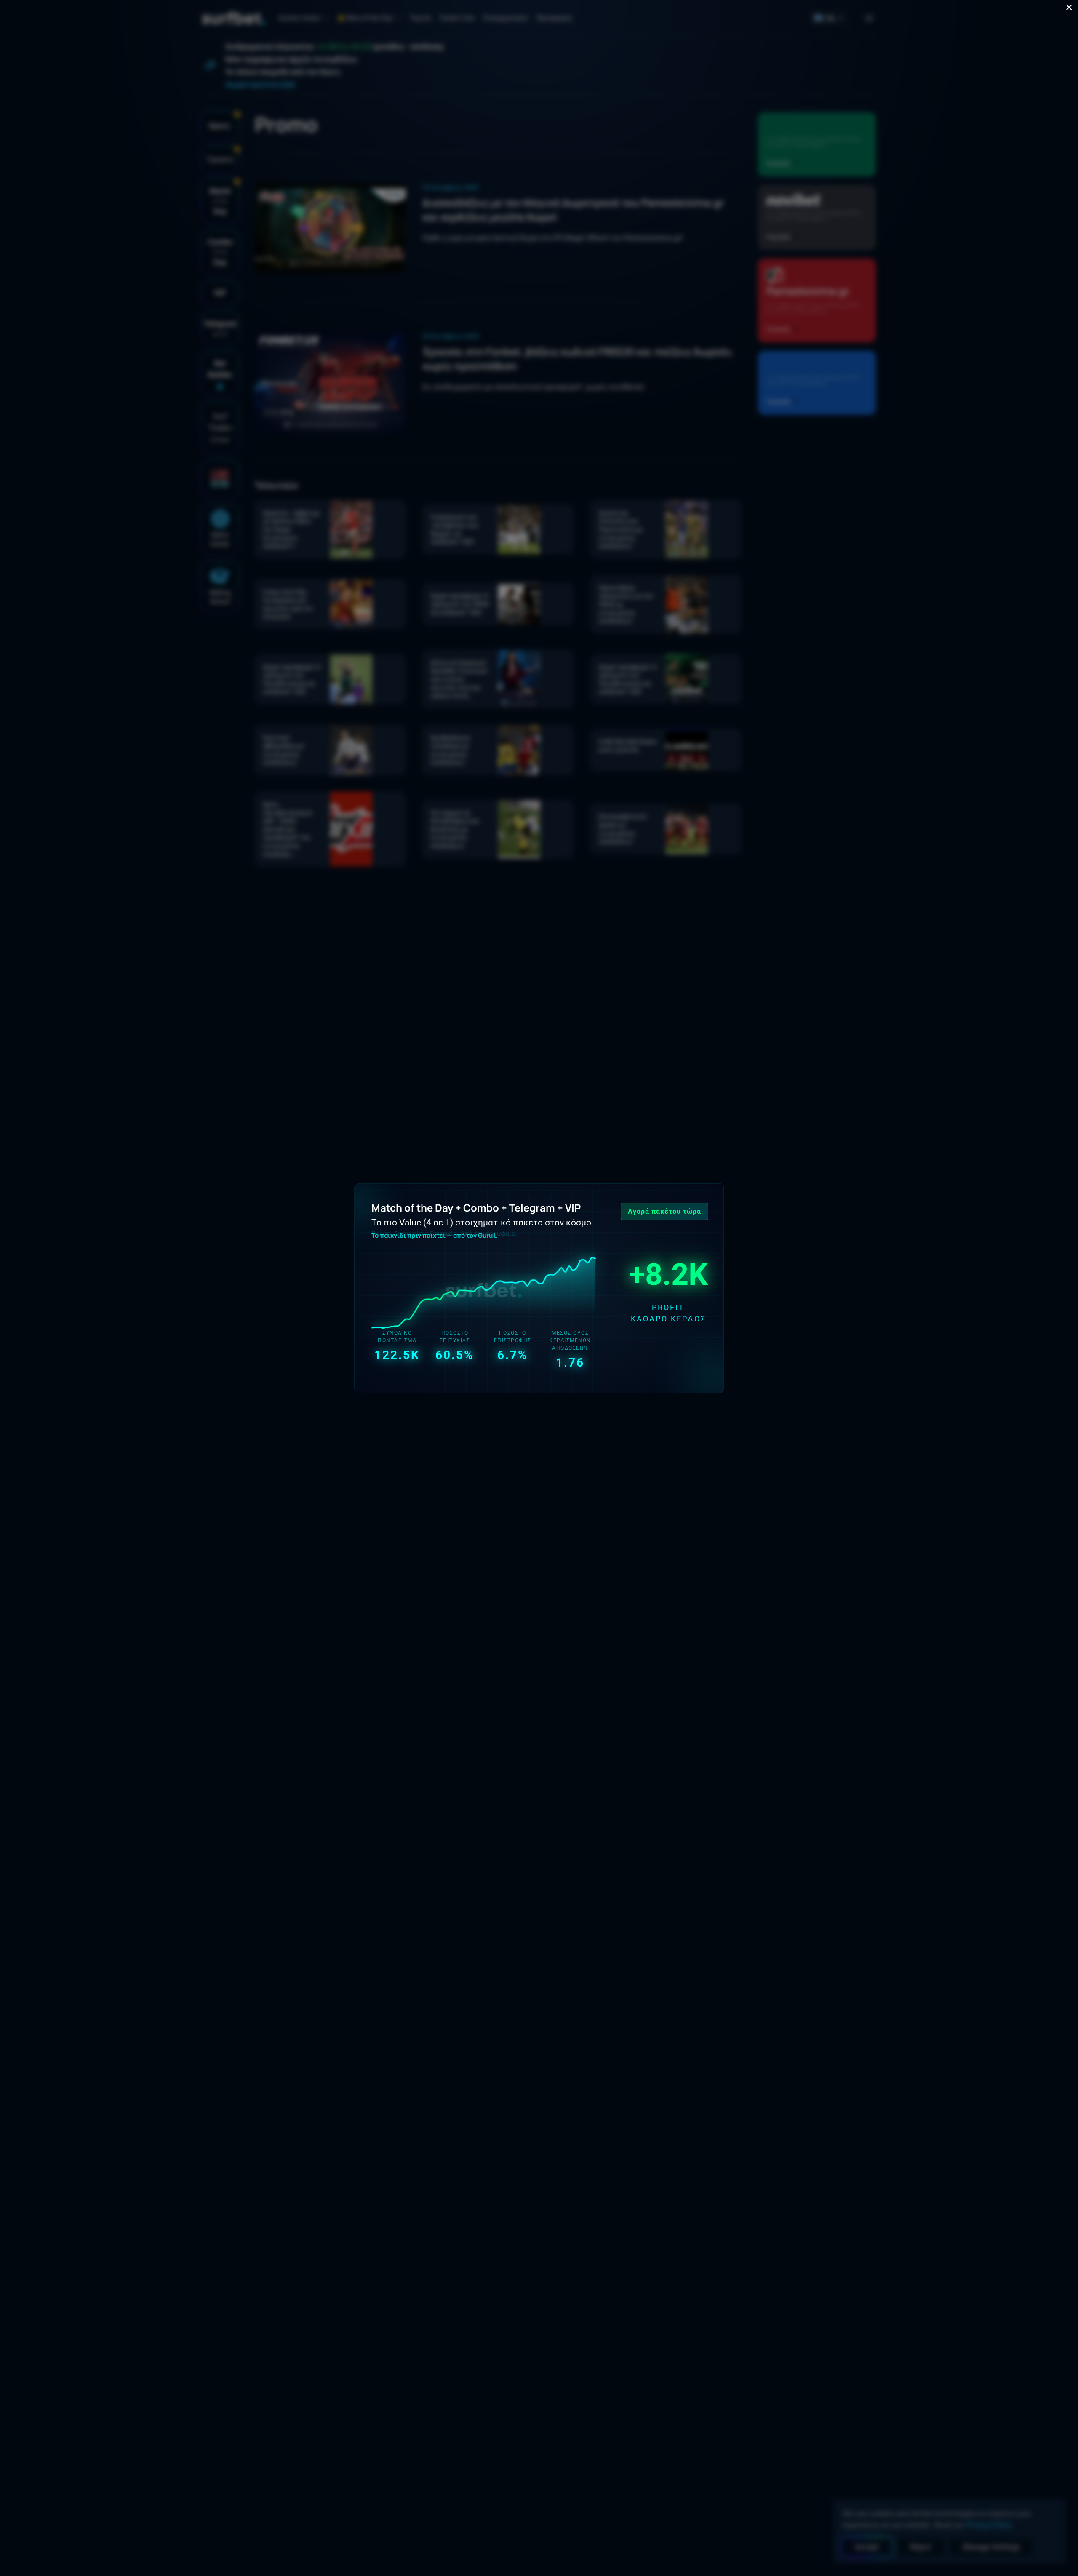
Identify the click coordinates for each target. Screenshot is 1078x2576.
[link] (539, 1288)
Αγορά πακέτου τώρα (664, 1211)
